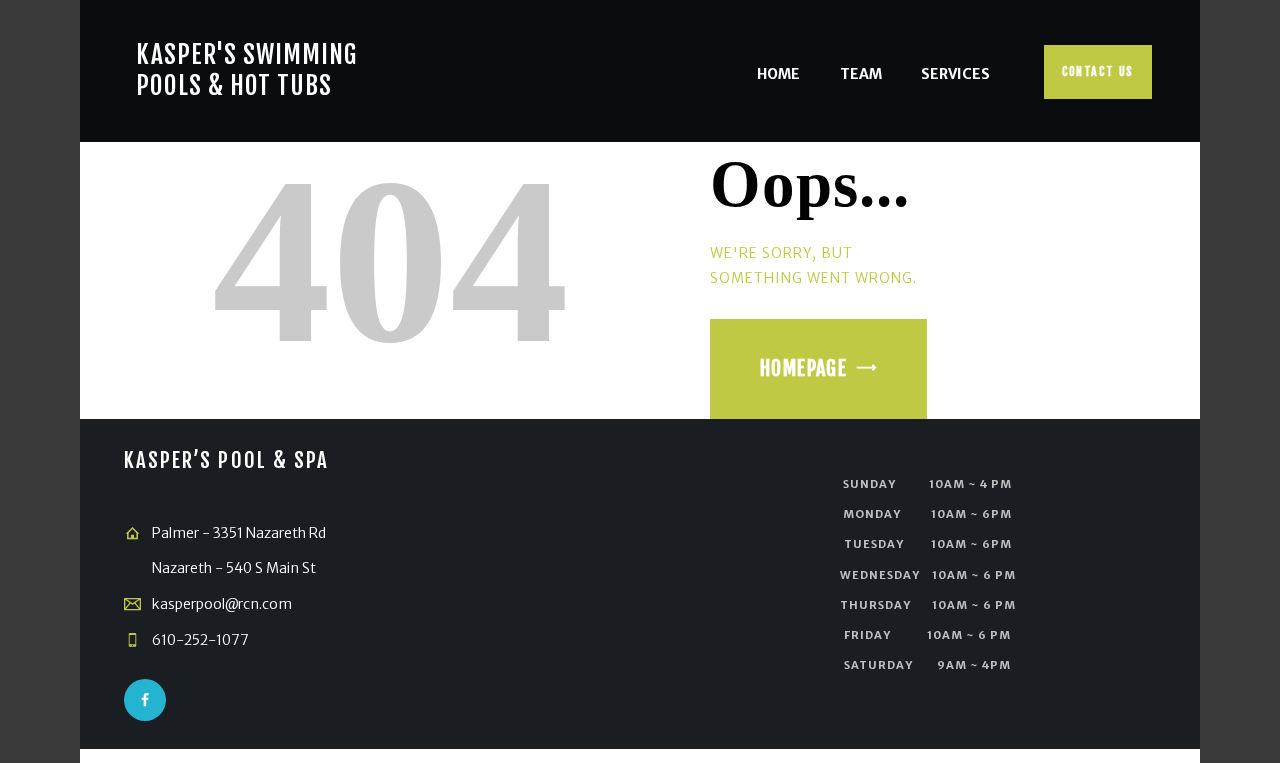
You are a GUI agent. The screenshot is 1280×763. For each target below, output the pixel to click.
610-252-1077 (200, 640)
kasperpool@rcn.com (222, 604)
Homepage (803, 368)
